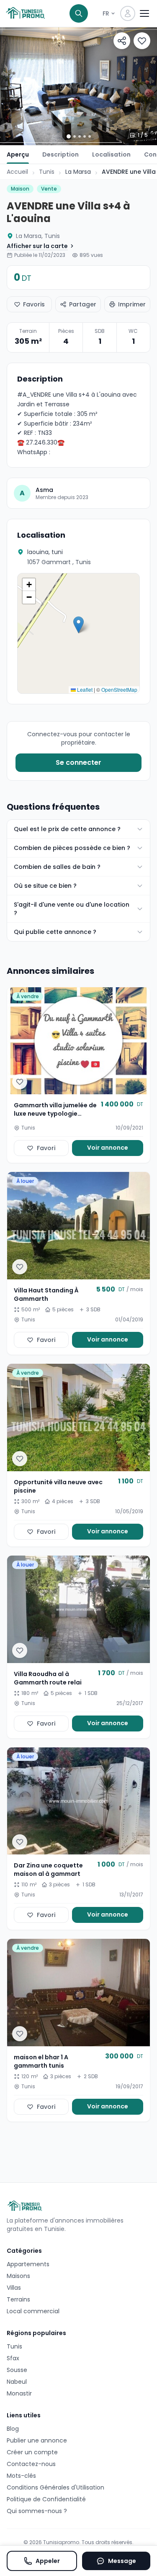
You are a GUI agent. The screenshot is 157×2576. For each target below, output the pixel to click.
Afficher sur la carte (37, 246)
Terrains (18, 2299)
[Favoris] (142, 41)
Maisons (18, 2276)
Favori (46, 1148)
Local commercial (33, 2311)
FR (106, 13)
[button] (78, 625)
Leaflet (84, 689)
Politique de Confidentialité (46, 2499)
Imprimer (132, 304)
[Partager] (122, 41)
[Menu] (144, 13)
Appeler (48, 2561)
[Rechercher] (79, 13)
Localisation (111, 154)
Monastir (19, 2393)
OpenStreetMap (119, 689)
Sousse (17, 2370)
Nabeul (17, 2382)
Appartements (28, 2264)
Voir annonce (108, 1148)
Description (60, 154)
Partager (83, 304)
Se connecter (78, 762)
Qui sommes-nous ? (37, 2511)
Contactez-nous (31, 2464)
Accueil (17, 172)
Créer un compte (32, 2452)
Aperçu (18, 154)
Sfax (13, 2358)
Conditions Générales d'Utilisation (55, 2487)
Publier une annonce (37, 2440)
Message (122, 2561)
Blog (13, 2429)
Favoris (34, 304)
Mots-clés (21, 2476)
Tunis (47, 172)
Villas (14, 2288)
